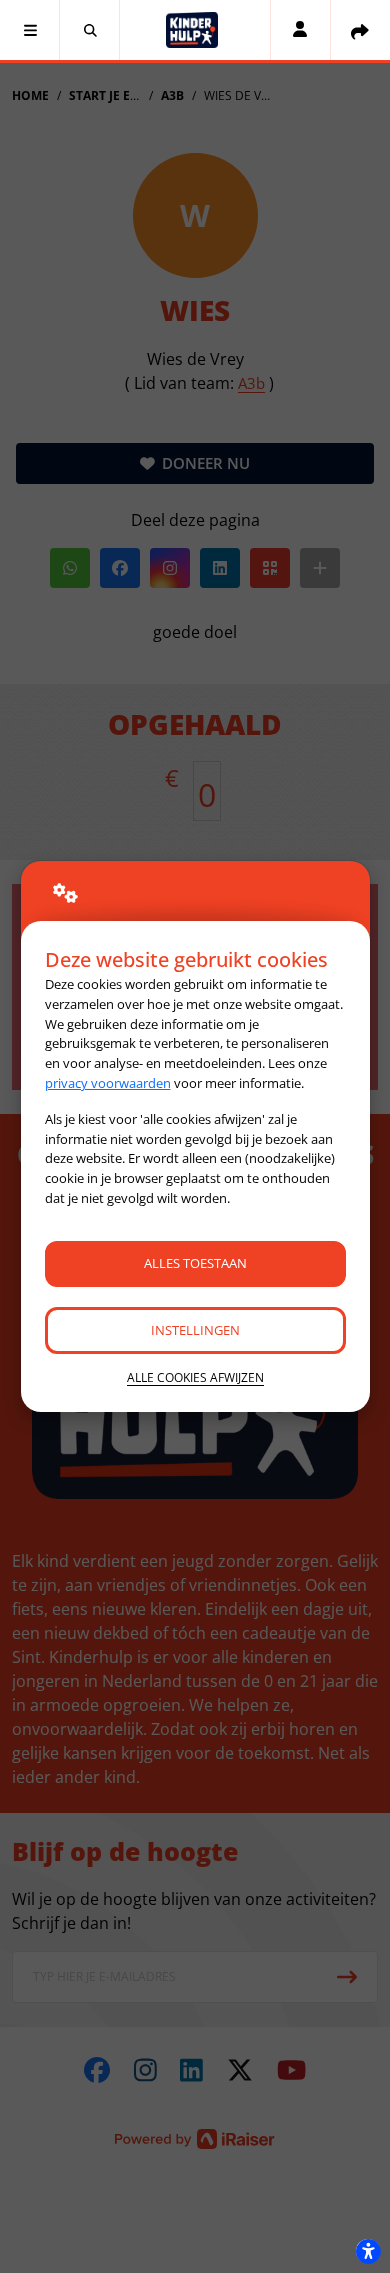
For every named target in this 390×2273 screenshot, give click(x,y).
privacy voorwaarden (108, 1083)
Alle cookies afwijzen (195, 1377)
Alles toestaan (195, 1263)
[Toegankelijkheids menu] (368, 2251)
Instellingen (195, 1330)
